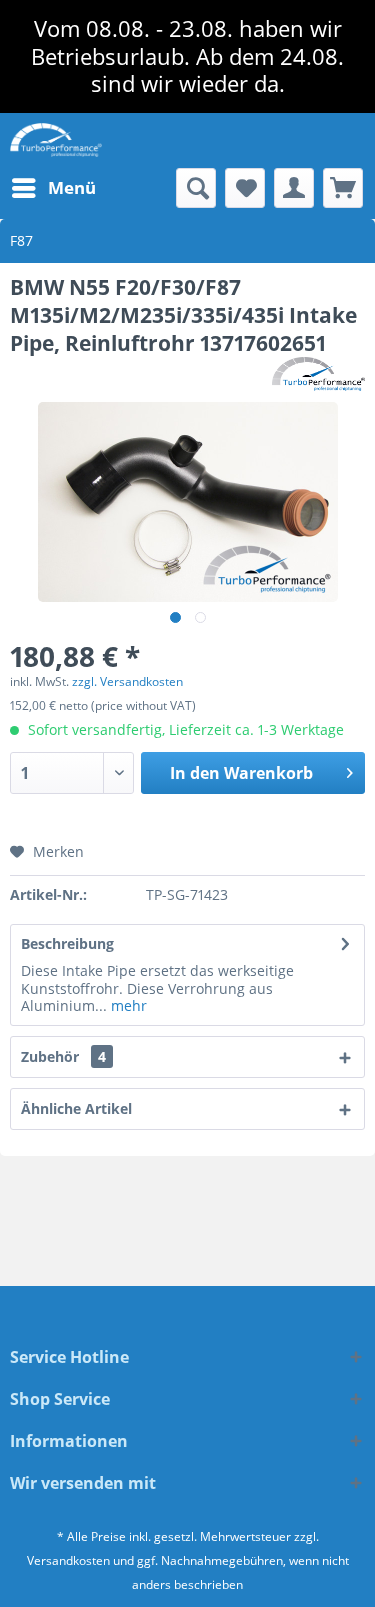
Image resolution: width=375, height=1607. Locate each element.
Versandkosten (68, 1560)
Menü (72, 187)
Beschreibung (67, 943)
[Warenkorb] (343, 188)
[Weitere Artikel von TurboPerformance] (319, 374)
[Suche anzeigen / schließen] (196, 188)
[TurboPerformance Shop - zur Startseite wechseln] (56, 140)
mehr (127, 1005)
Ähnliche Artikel (76, 1108)
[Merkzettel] (245, 188)
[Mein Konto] (294, 188)
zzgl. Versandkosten (127, 681)
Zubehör (63, 1056)
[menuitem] (53, 188)
